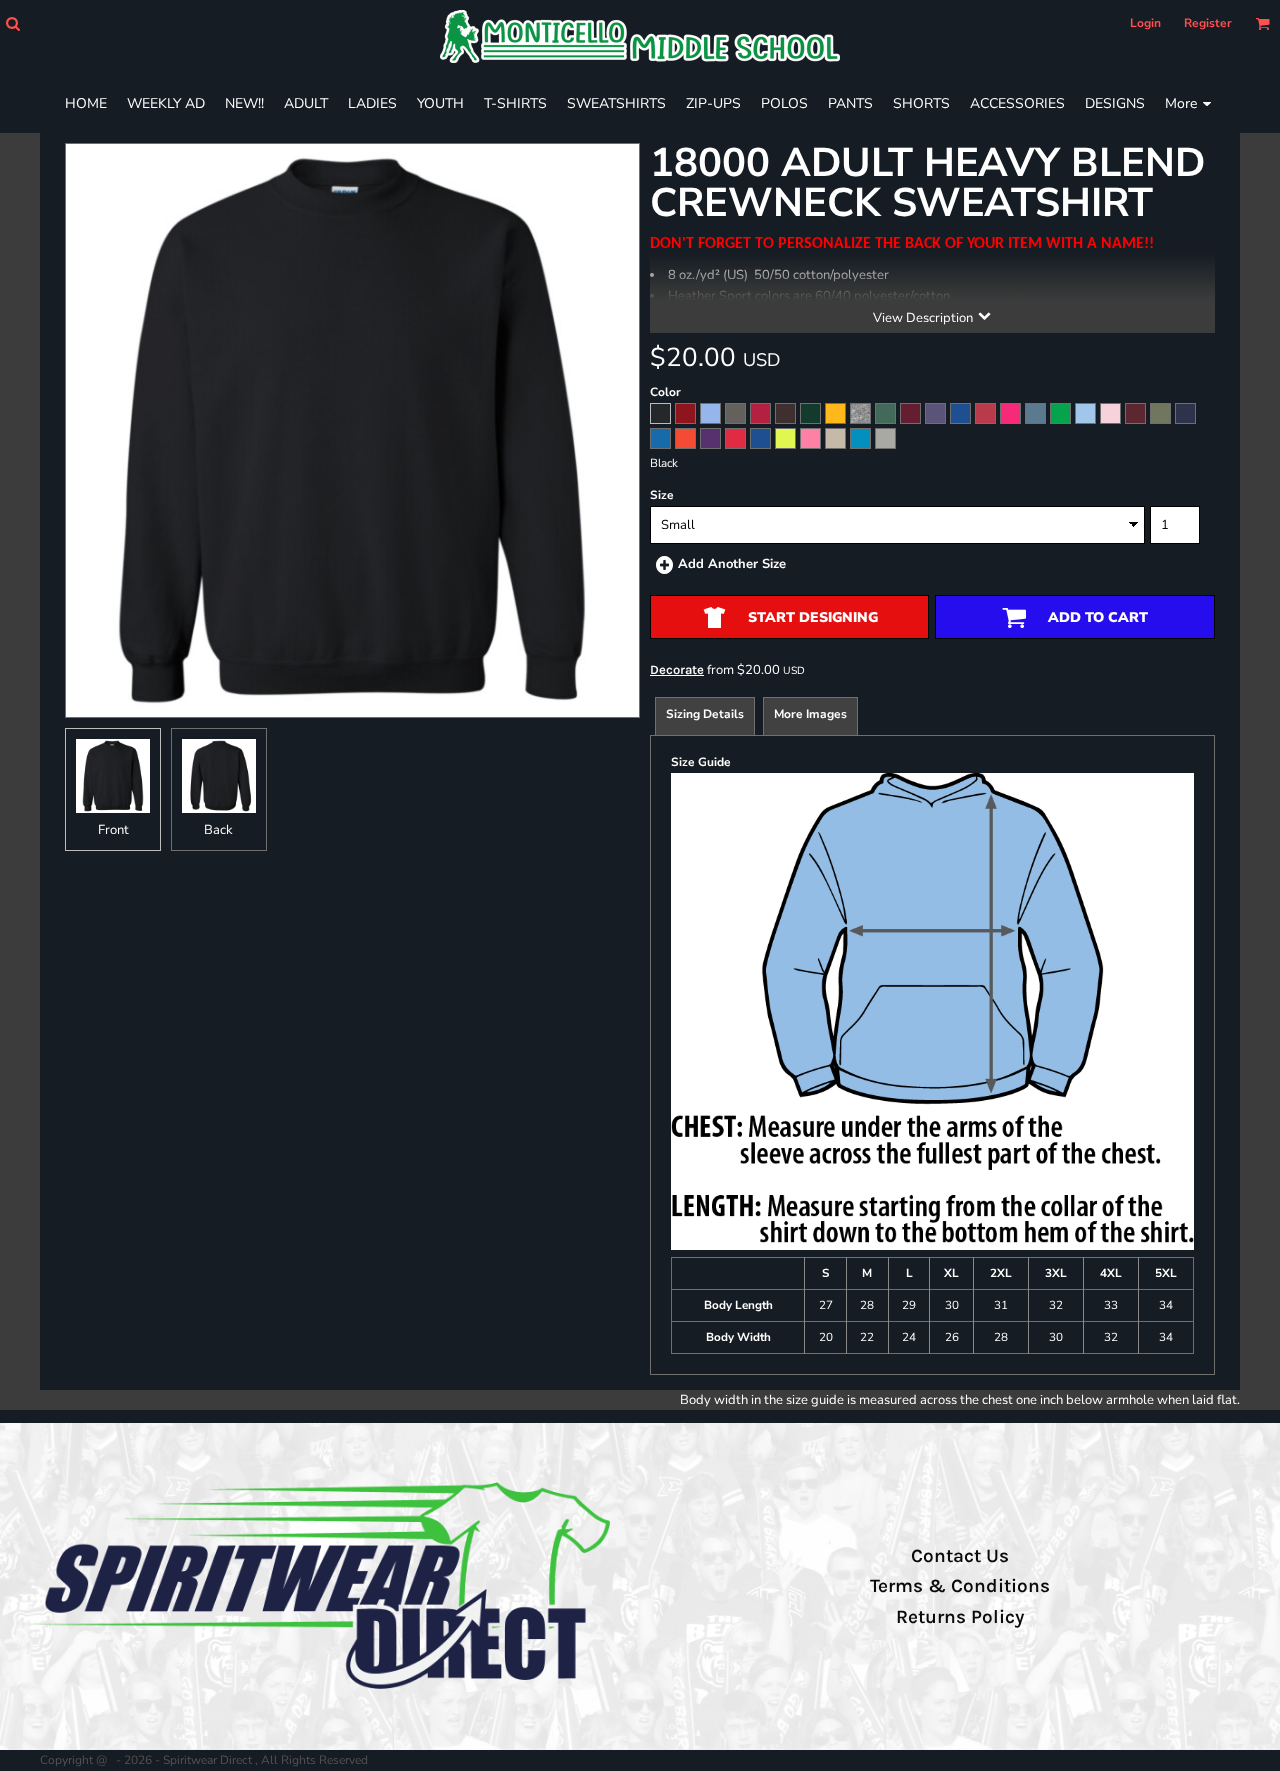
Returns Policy (960, 1617)
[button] (12, 23)
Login (1145, 23)
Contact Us (960, 1556)
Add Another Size (732, 564)
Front (113, 830)
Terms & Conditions (960, 1586)
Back (218, 830)
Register (1208, 23)
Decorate (677, 669)
